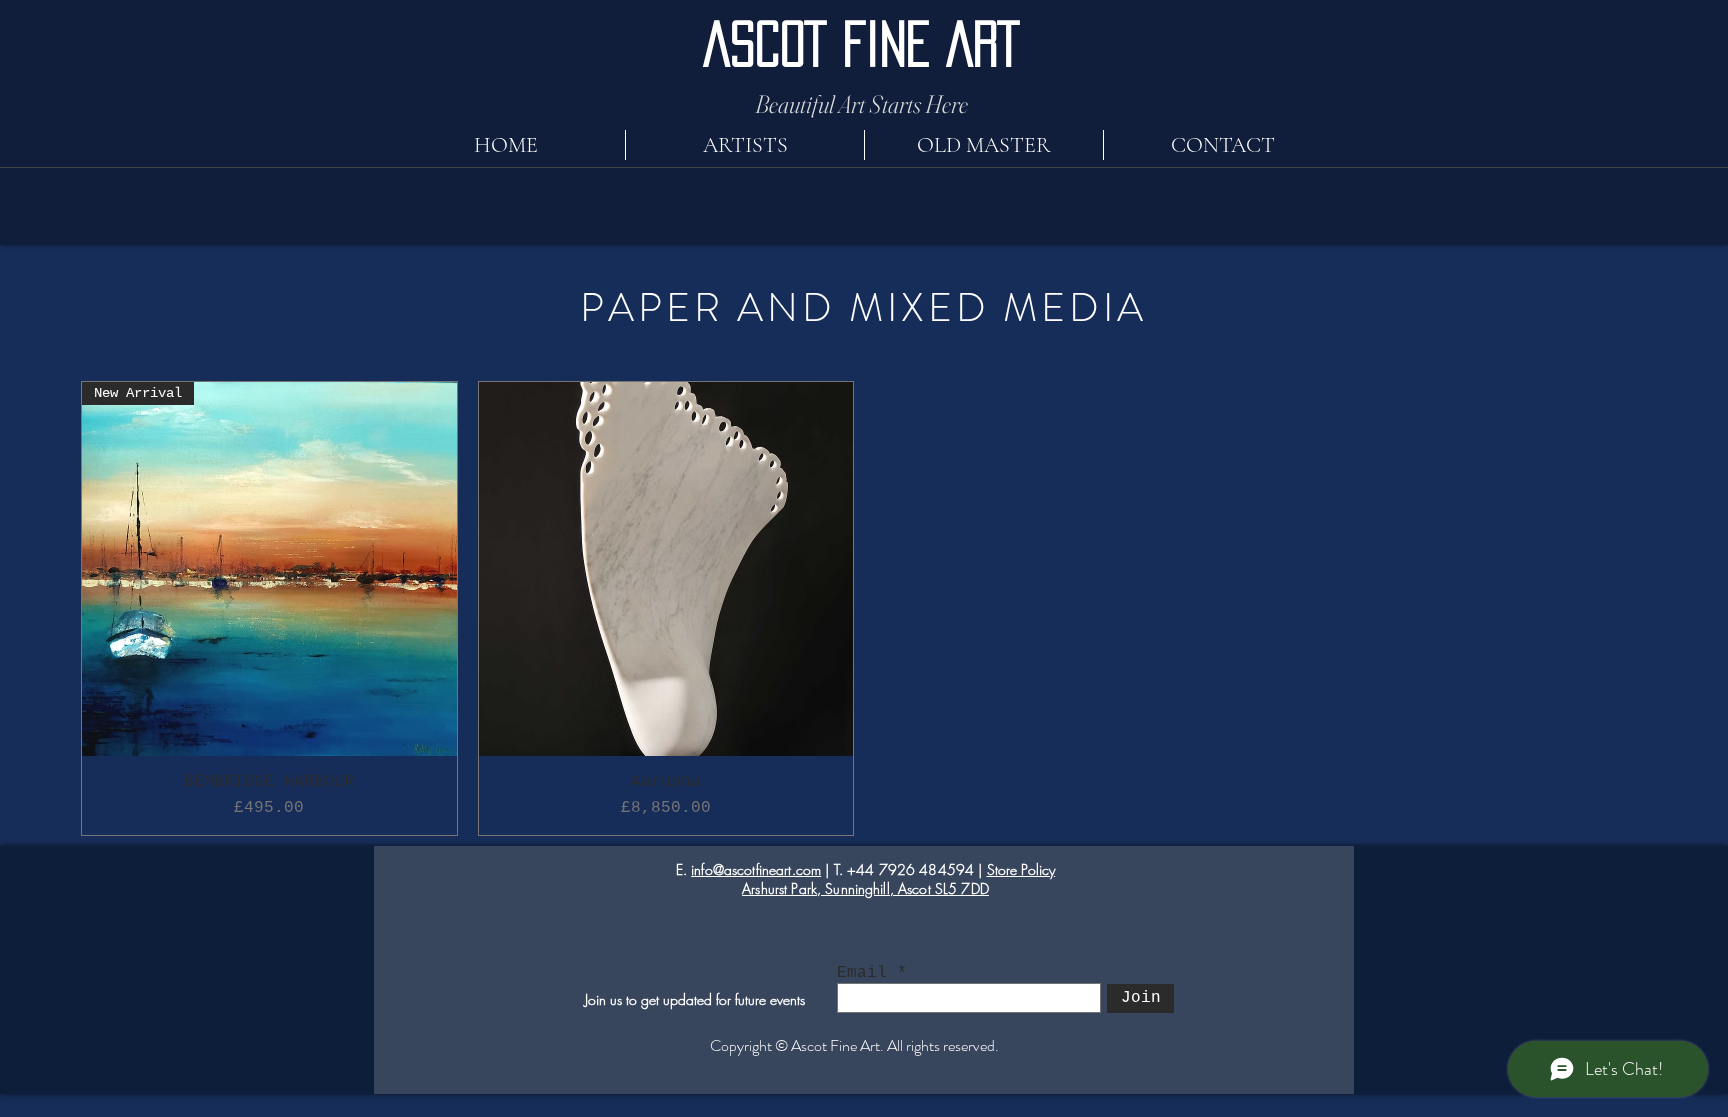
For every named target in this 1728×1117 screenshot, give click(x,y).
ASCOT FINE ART (861, 43)
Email (862, 973)
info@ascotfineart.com (756, 869)
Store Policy (1021, 869)
